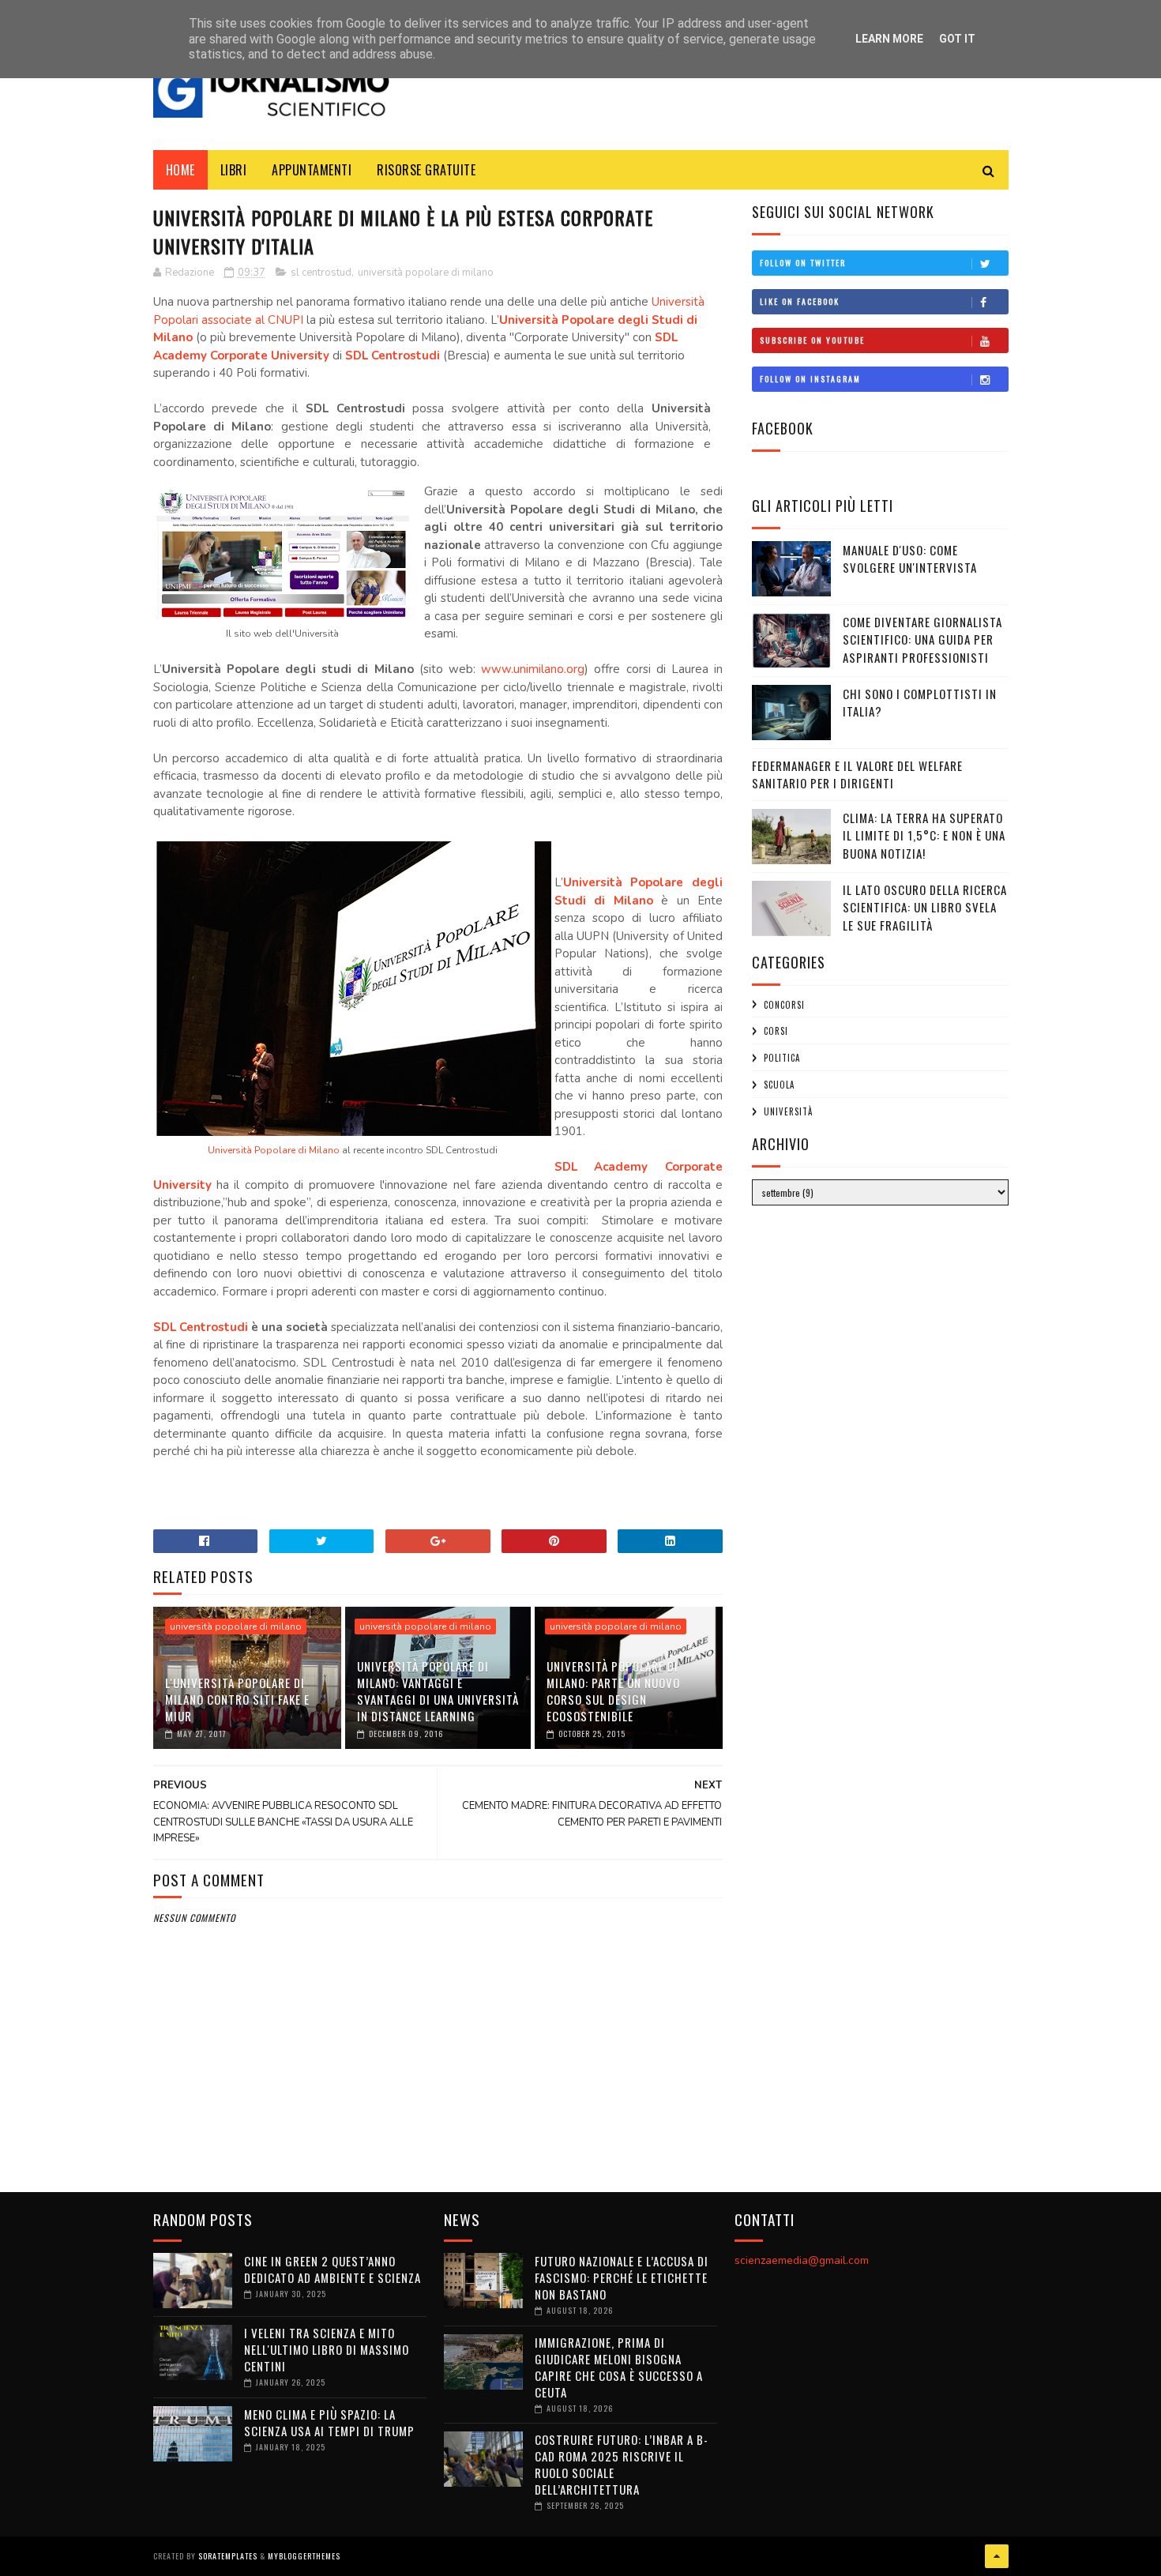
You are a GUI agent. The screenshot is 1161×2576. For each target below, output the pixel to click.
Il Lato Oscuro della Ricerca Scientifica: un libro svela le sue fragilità (925, 907)
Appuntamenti (312, 170)
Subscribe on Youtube (812, 340)
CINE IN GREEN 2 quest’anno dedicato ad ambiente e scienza (333, 2269)
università (788, 1111)
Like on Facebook (800, 301)
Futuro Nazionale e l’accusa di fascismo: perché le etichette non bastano (622, 2277)
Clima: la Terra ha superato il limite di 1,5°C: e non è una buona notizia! (924, 835)
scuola (779, 1085)
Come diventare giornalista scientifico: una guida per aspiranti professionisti (922, 639)
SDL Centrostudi (393, 355)
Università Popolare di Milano (274, 1150)
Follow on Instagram (810, 379)
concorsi (784, 1005)
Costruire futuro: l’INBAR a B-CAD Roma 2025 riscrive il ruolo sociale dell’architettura (622, 2464)
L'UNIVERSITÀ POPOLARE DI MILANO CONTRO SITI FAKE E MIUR (237, 1699)
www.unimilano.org (533, 669)
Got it (957, 39)
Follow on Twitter (803, 263)
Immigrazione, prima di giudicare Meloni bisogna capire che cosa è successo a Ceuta (619, 2367)
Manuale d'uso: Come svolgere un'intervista (910, 559)
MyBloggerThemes (304, 2556)
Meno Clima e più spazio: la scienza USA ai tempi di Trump (329, 2422)
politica (782, 1058)
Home (180, 170)
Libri (234, 170)
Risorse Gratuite (426, 170)
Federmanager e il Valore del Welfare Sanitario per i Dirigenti (857, 775)
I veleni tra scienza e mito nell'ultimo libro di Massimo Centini (327, 2349)
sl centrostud (321, 273)
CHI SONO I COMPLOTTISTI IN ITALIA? (920, 703)
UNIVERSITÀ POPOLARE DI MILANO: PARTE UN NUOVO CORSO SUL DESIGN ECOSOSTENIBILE (613, 1691)
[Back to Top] (997, 2556)
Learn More (889, 39)
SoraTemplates (228, 2556)
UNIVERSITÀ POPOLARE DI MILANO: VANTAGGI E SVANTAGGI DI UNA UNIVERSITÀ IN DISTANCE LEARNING (438, 1691)
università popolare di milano (426, 273)
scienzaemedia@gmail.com (802, 2260)
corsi (776, 1031)
